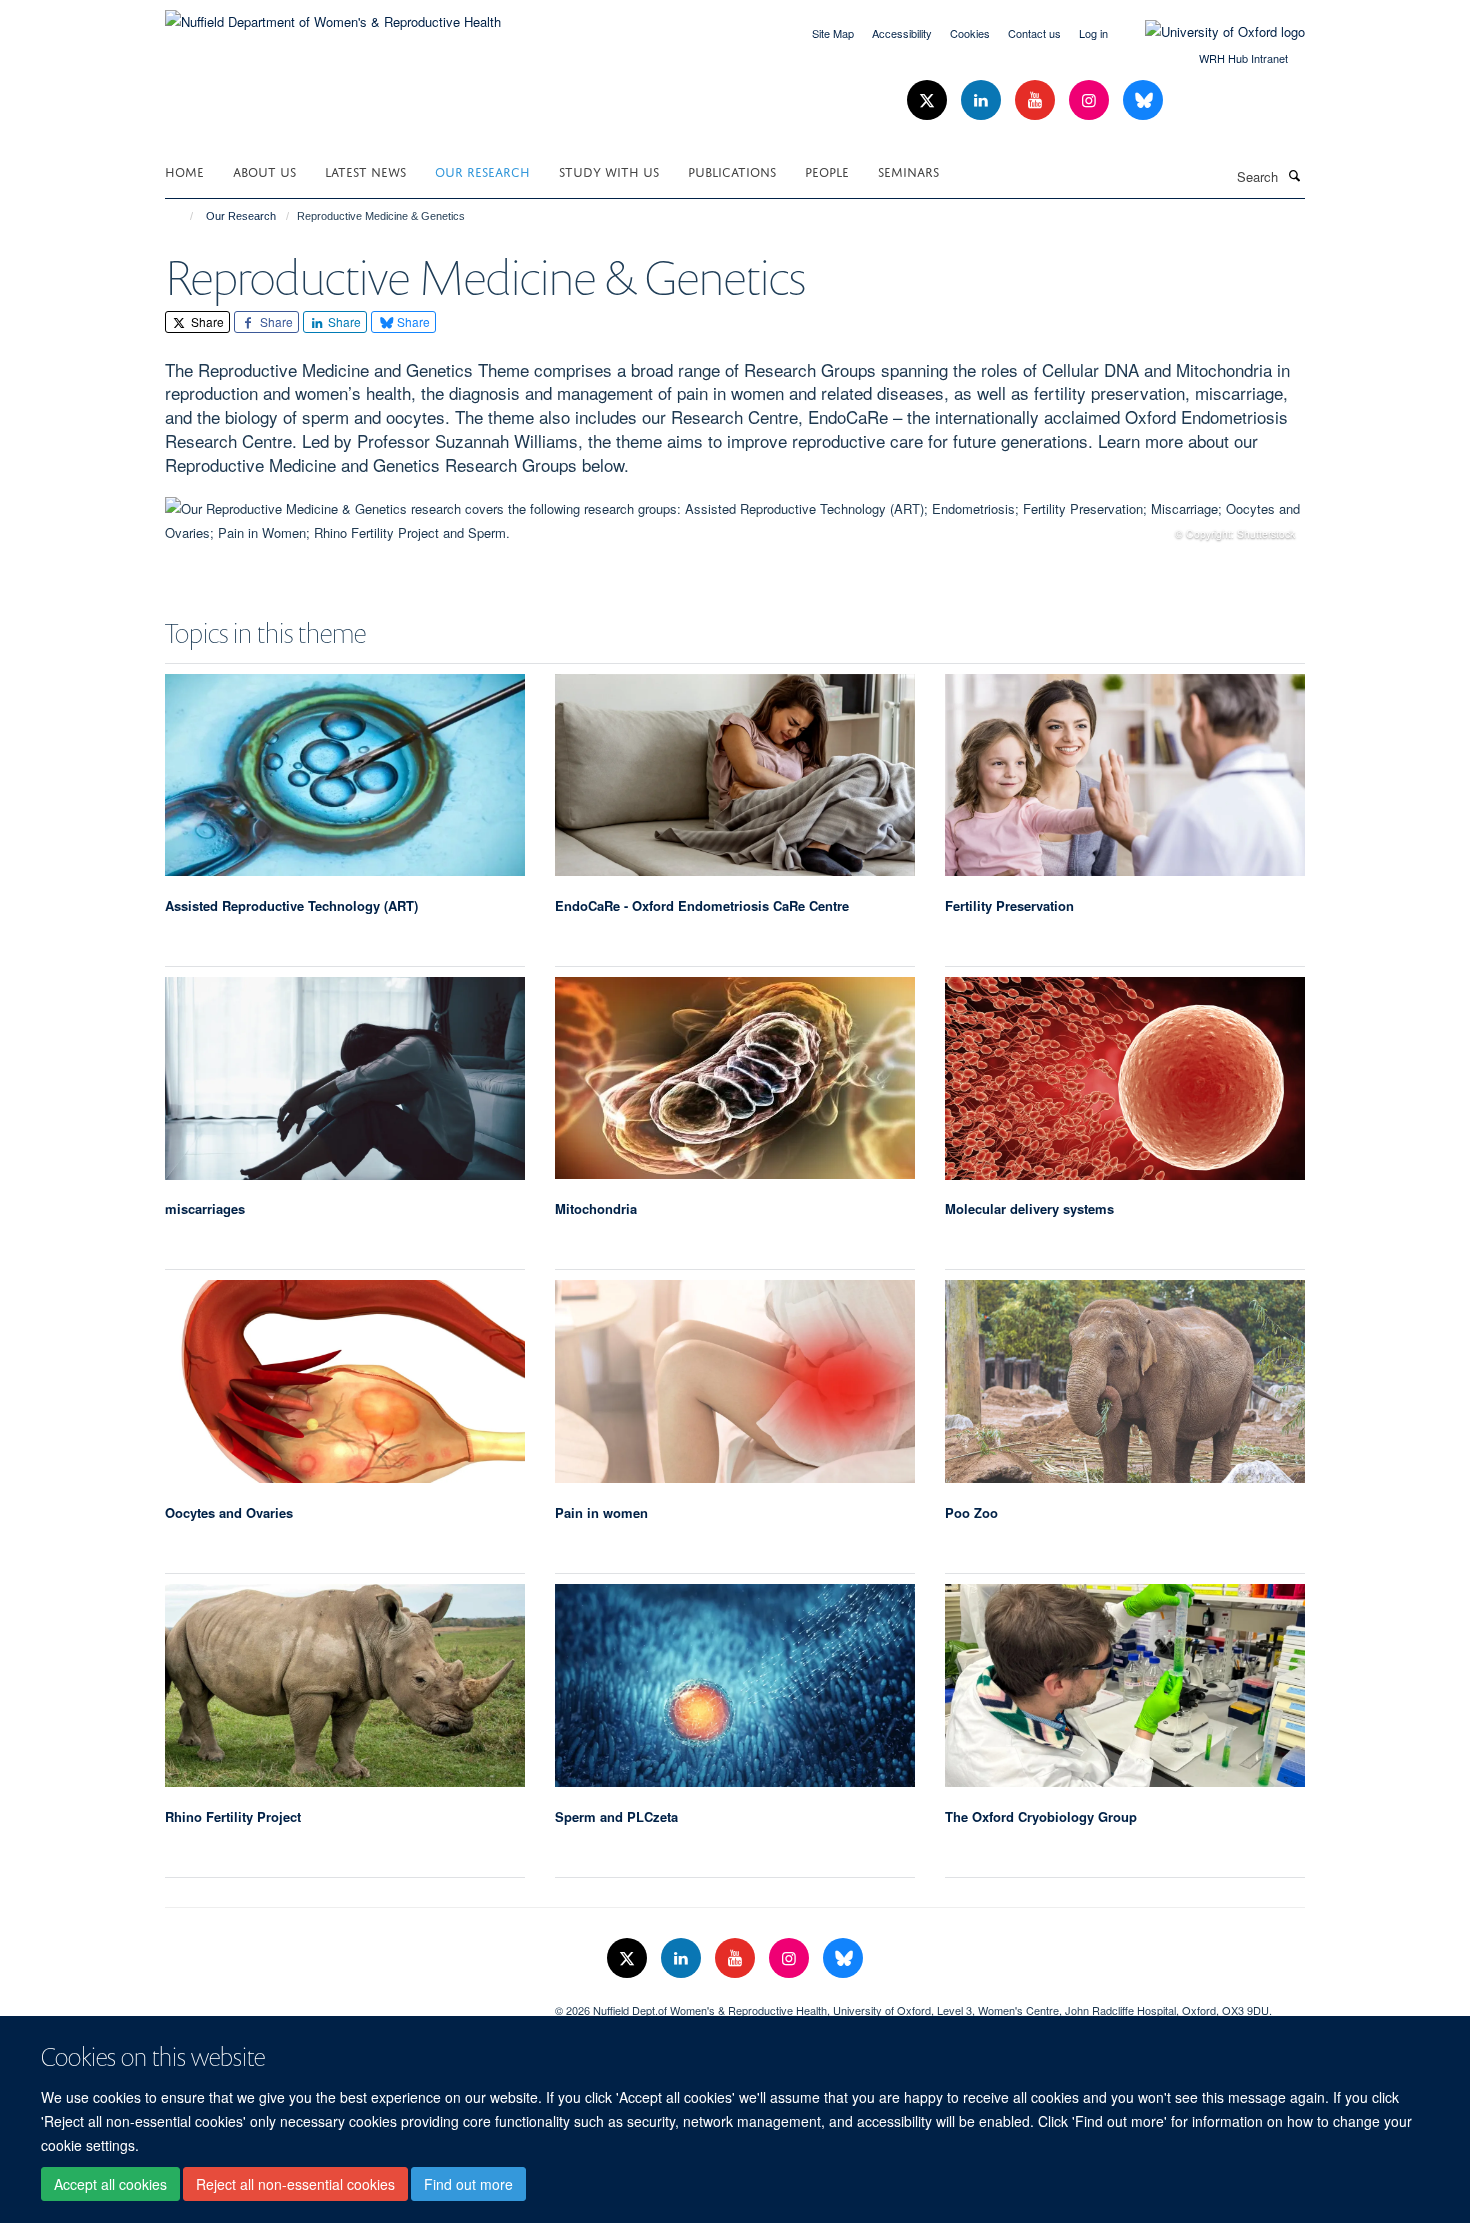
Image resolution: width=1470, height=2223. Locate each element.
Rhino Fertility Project (233, 1816)
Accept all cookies (110, 2184)
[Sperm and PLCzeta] (735, 1685)
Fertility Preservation (1009, 905)
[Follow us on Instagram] (1091, 100)
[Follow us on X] (929, 100)
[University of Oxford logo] (1210, 32)
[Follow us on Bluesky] (1143, 100)
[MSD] (345, 2003)
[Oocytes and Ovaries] (345, 1381)
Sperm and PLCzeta (616, 1816)
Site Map (833, 33)
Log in (1093, 33)
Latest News (365, 170)
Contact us (1034, 33)
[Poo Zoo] (1125, 1381)
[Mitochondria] (735, 1078)
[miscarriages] (345, 1078)
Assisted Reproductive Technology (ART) (291, 905)
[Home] (182, 216)
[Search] (1294, 175)
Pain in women (601, 1512)
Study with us (609, 170)
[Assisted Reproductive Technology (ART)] (345, 775)
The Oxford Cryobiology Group (1041, 1816)
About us (264, 170)
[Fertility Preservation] (1125, 775)
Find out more (468, 2184)
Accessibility (902, 33)
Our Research (482, 170)
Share (206, 321)
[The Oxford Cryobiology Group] (1125, 1685)
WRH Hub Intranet (1243, 58)
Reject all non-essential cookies (295, 2184)
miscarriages (205, 1208)
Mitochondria (596, 1208)
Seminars (908, 170)
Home (184, 170)
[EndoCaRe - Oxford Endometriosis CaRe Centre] (735, 775)
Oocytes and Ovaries (229, 1512)
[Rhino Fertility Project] (345, 1685)
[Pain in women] (735, 1381)
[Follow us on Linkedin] (983, 100)
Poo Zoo (971, 1512)
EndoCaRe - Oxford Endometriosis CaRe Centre (702, 905)
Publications (732, 170)
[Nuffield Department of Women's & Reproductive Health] (333, 14)
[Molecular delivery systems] (1125, 1078)
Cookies (970, 33)
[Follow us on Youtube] (1037, 100)
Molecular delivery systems (1029, 1208)
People (827, 170)
